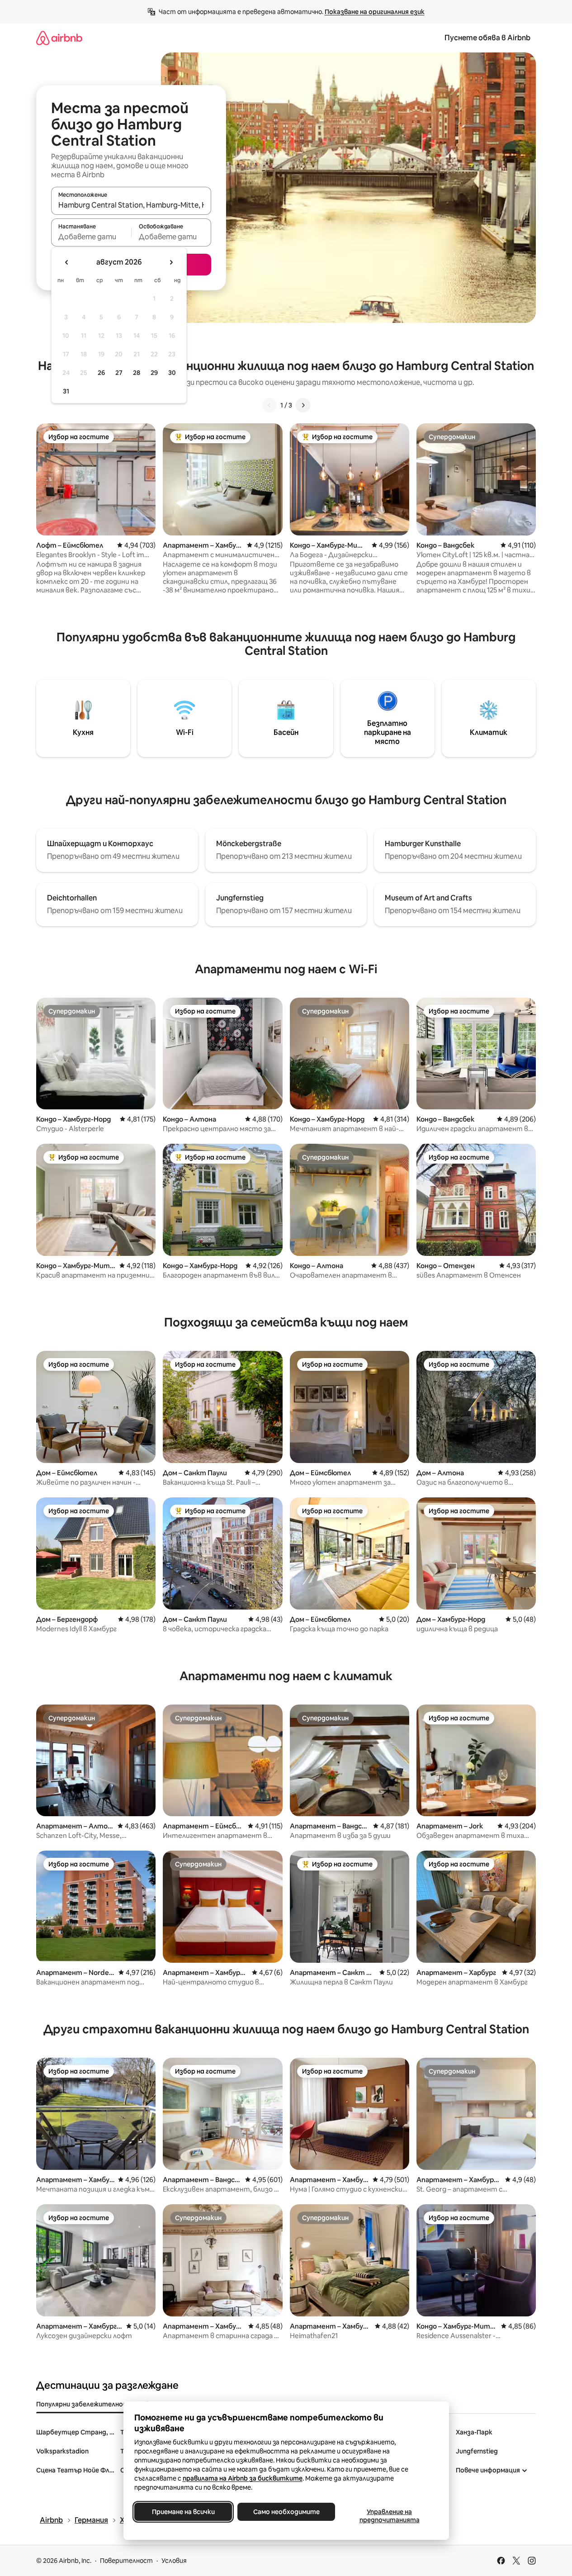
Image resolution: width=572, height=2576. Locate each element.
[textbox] (91, 237)
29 (154, 373)
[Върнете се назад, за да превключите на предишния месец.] (67, 262)
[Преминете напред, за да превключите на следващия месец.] (171, 262)
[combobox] (131, 205)
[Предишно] (269, 405)
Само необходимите (286, 2512)
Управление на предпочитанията (389, 2516)
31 (66, 391)
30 (172, 373)
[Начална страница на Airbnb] (59, 38)
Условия (174, 2561)
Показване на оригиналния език (375, 12)
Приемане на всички (183, 2512)
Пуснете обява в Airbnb (487, 38)
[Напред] (303, 405)
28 (137, 373)
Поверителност (126, 2561)
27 (119, 373)
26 (101, 373)
